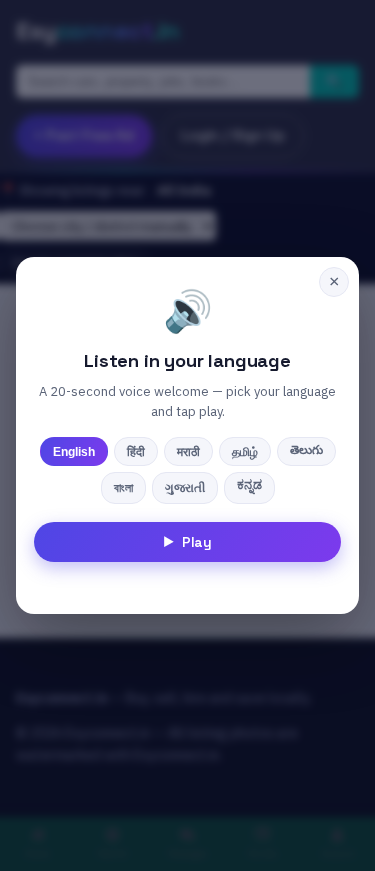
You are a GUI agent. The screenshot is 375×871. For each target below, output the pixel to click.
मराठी (188, 452)
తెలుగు (306, 450)
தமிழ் (245, 452)
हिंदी (136, 452)
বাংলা (123, 488)
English (74, 452)
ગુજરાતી (185, 488)
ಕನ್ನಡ (249, 485)
